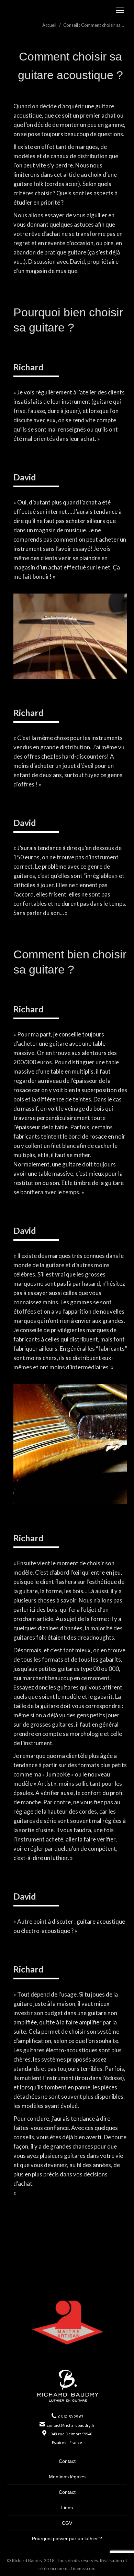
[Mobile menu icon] (120, 10)
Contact (67, 2461)
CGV (67, 2523)
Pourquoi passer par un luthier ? (67, 2539)
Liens (67, 2508)
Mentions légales (67, 2477)
